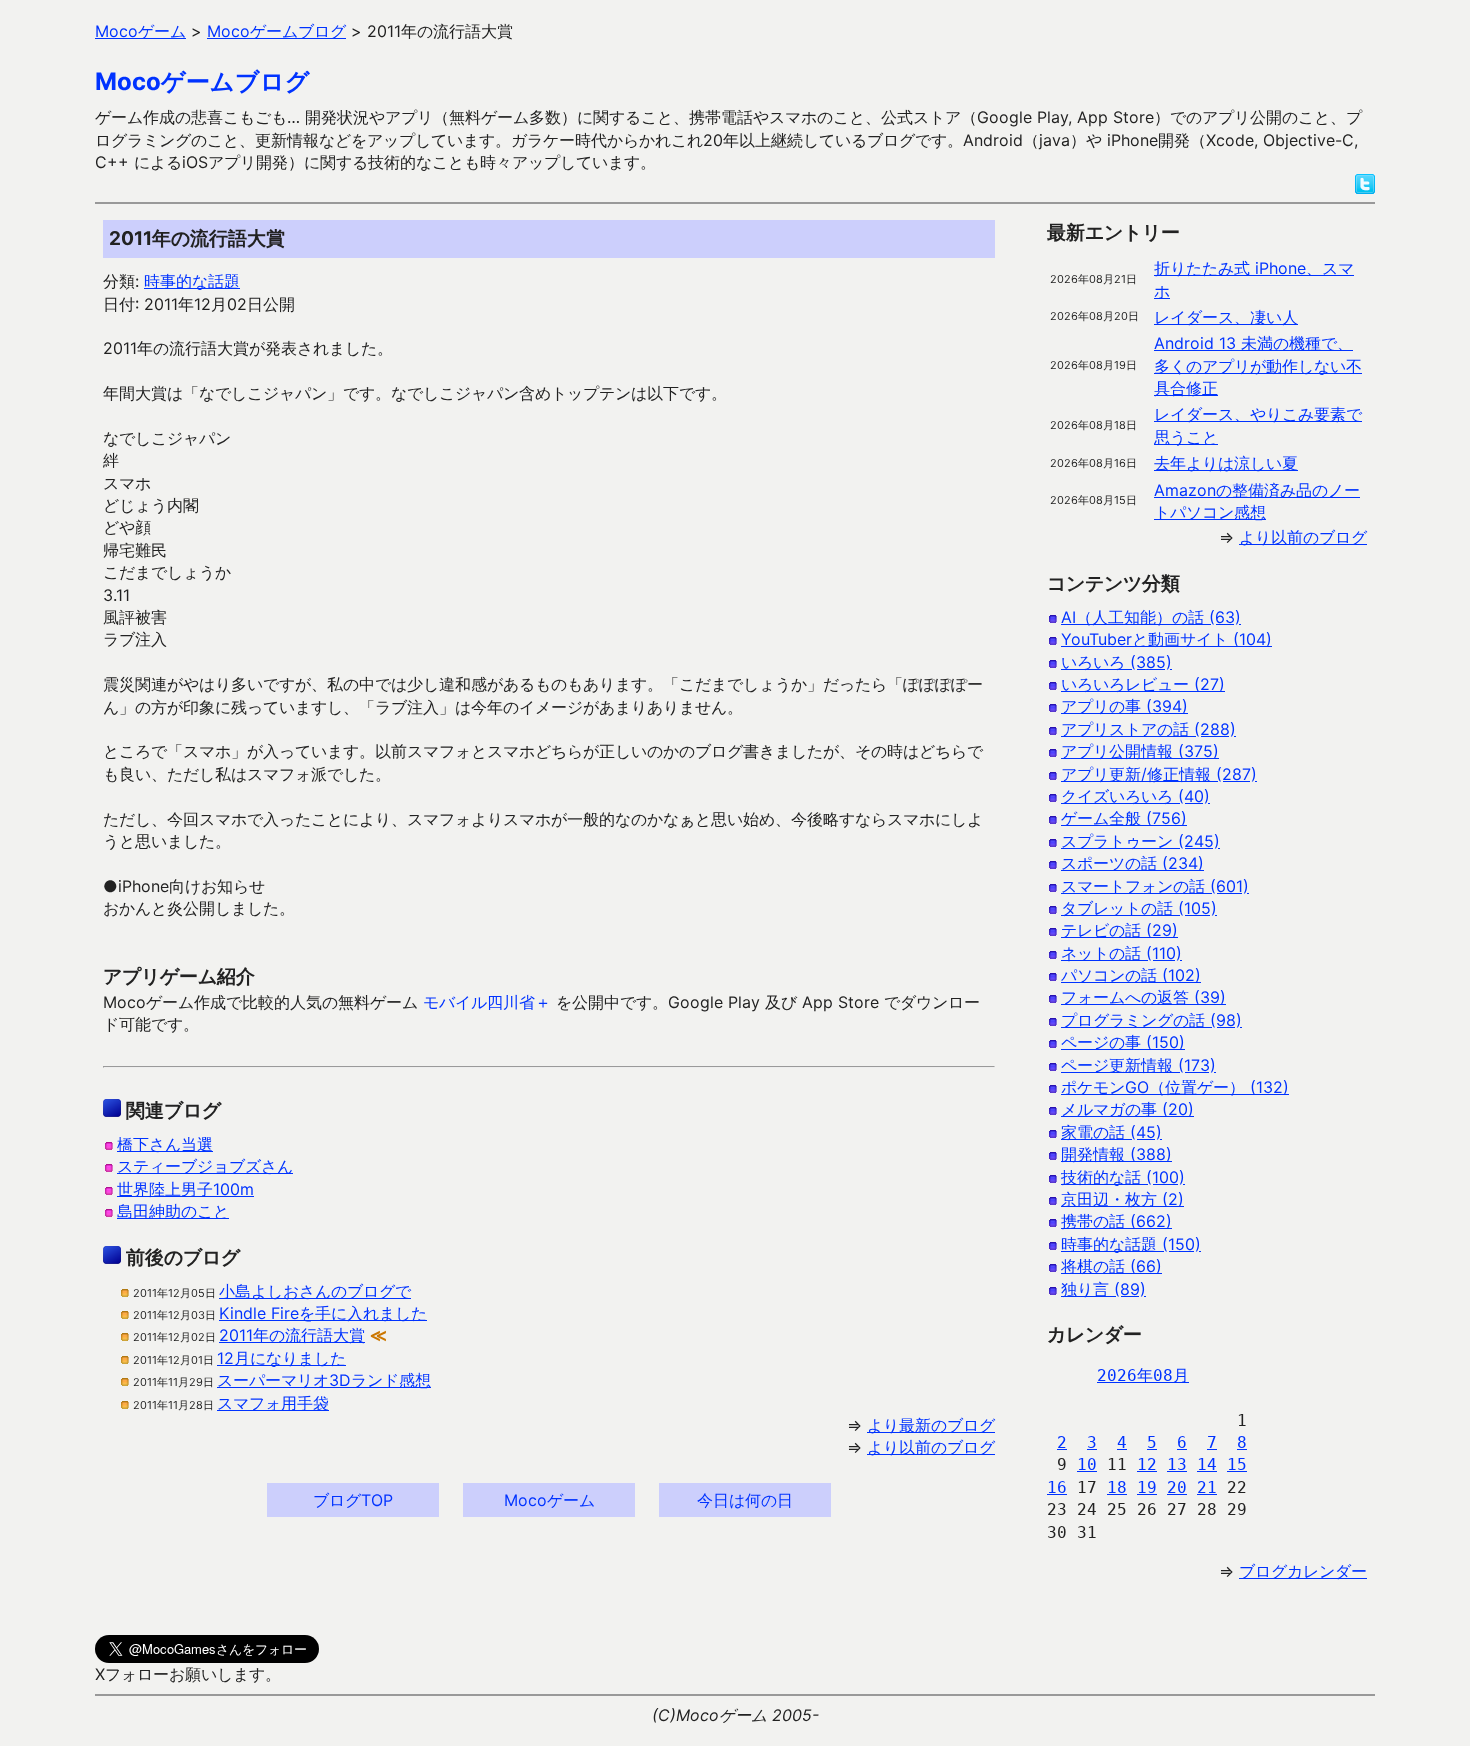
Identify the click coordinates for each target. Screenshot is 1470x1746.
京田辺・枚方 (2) (1122, 1199)
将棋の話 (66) (1111, 1266)
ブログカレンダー (1303, 1571)
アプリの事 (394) (1124, 706)
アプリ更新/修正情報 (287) (1159, 774)
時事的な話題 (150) (1131, 1244)
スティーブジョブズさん (205, 1166)
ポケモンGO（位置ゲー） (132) (1175, 1087)
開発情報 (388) (1116, 1154)
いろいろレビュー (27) (1143, 684)
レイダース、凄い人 (1226, 317)
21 (1207, 1487)
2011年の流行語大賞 (292, 1335)
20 (1177, 1487)
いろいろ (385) (1116, 662)
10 (1087, 1464)
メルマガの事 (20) (1127, 1109)
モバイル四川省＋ (487, 1002)
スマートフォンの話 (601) (1155, 886)
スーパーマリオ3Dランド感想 (324, 1380)
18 (1117, 1487)
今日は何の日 (745, 1500)
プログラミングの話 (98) (1151, 1020)
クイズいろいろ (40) (1135, 796)
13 (1177, 1464)
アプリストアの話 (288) (1148, 729)
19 (1147, 1487)
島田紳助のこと (173, 1211)
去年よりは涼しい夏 (1226, 463)
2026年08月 (1143, 1375)
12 (1147, 1464)
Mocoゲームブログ (202, 81)
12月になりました (281, 1358)
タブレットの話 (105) (1139, 908)
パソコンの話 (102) (1131, 975)
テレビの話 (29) (1119, 930)
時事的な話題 (192, 281)
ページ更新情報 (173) (1138, 1065)
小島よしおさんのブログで (315, 1291)
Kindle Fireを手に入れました (323, 1313)
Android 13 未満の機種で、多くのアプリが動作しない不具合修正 (1258, 365)
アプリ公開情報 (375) (1140, 751)
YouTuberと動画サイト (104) (1166, 639)
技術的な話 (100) (1123, 1177)
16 (1057, 1487)
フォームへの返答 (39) (1143, 997)
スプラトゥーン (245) (1140, 841)
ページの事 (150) (1123, 1042)
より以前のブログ (931, 1447)
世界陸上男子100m (185, 1189)
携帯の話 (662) (1116, 1221)
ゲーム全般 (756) (1124, 818)
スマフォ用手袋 (273, 1403)
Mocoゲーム (549, 1500)
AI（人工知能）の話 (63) (1151, 617)
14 (1207, 1464)
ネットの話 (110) (1121, 953)
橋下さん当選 (165, 1144)
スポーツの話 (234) (1132, 863)
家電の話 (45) (1111, 1132)
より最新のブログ (931, 1425)
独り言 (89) (1103, 1289)
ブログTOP (353, 1500)
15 (1237, 1464)
